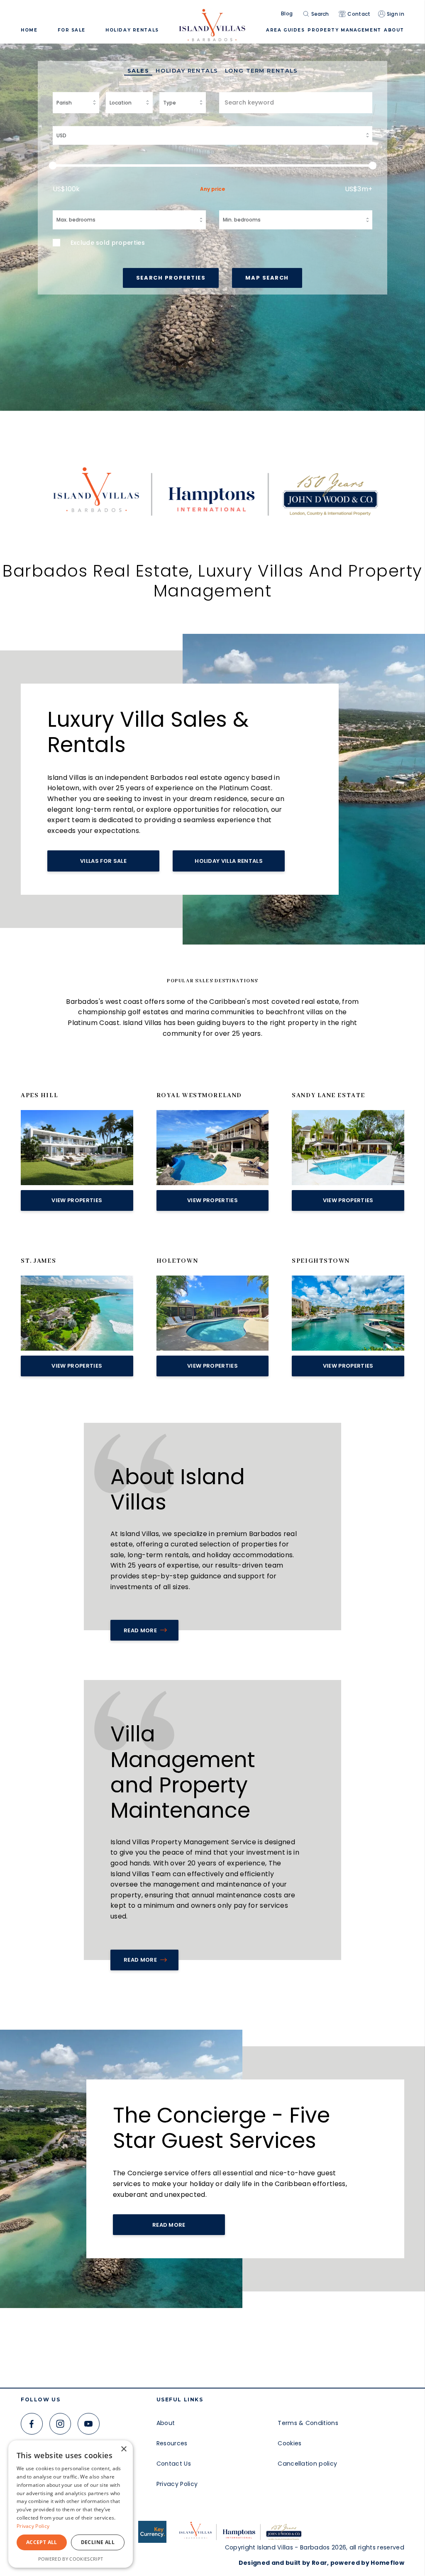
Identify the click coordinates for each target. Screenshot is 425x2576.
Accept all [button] (42, 2542)
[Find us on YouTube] (89, 2424)
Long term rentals (261, 71)
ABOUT (394, 30)
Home (29, 30)
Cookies (289, 2443)
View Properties (77, 1200)
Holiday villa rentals (229, 861)
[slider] (213, 166)
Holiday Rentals (187, 71)
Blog (287, 14)
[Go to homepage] (212, 22)
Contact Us (174, 2464)
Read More (140, 1630)
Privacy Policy (177, 2484)
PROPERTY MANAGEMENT (344, 30)
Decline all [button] (98, 2542)
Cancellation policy (307, 2464)
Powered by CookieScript (71, 2559)
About (166, 2423)
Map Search (267, 278)
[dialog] (71, 2504)
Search (320, 14)
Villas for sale (103, 861)
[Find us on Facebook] (32, 2424)
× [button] (123, 2449)
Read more (140, 1960)
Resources (172, 2443)
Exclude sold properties (108, 243)
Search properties (171, 278)
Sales (138, 71)
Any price (212, 189)
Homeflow (387, 2563)
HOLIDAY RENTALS (132, 30)
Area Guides (285, 30)
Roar (319, 2563)
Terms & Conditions (308, 2423)
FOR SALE (72, 30)
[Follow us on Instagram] (60, 2424)
